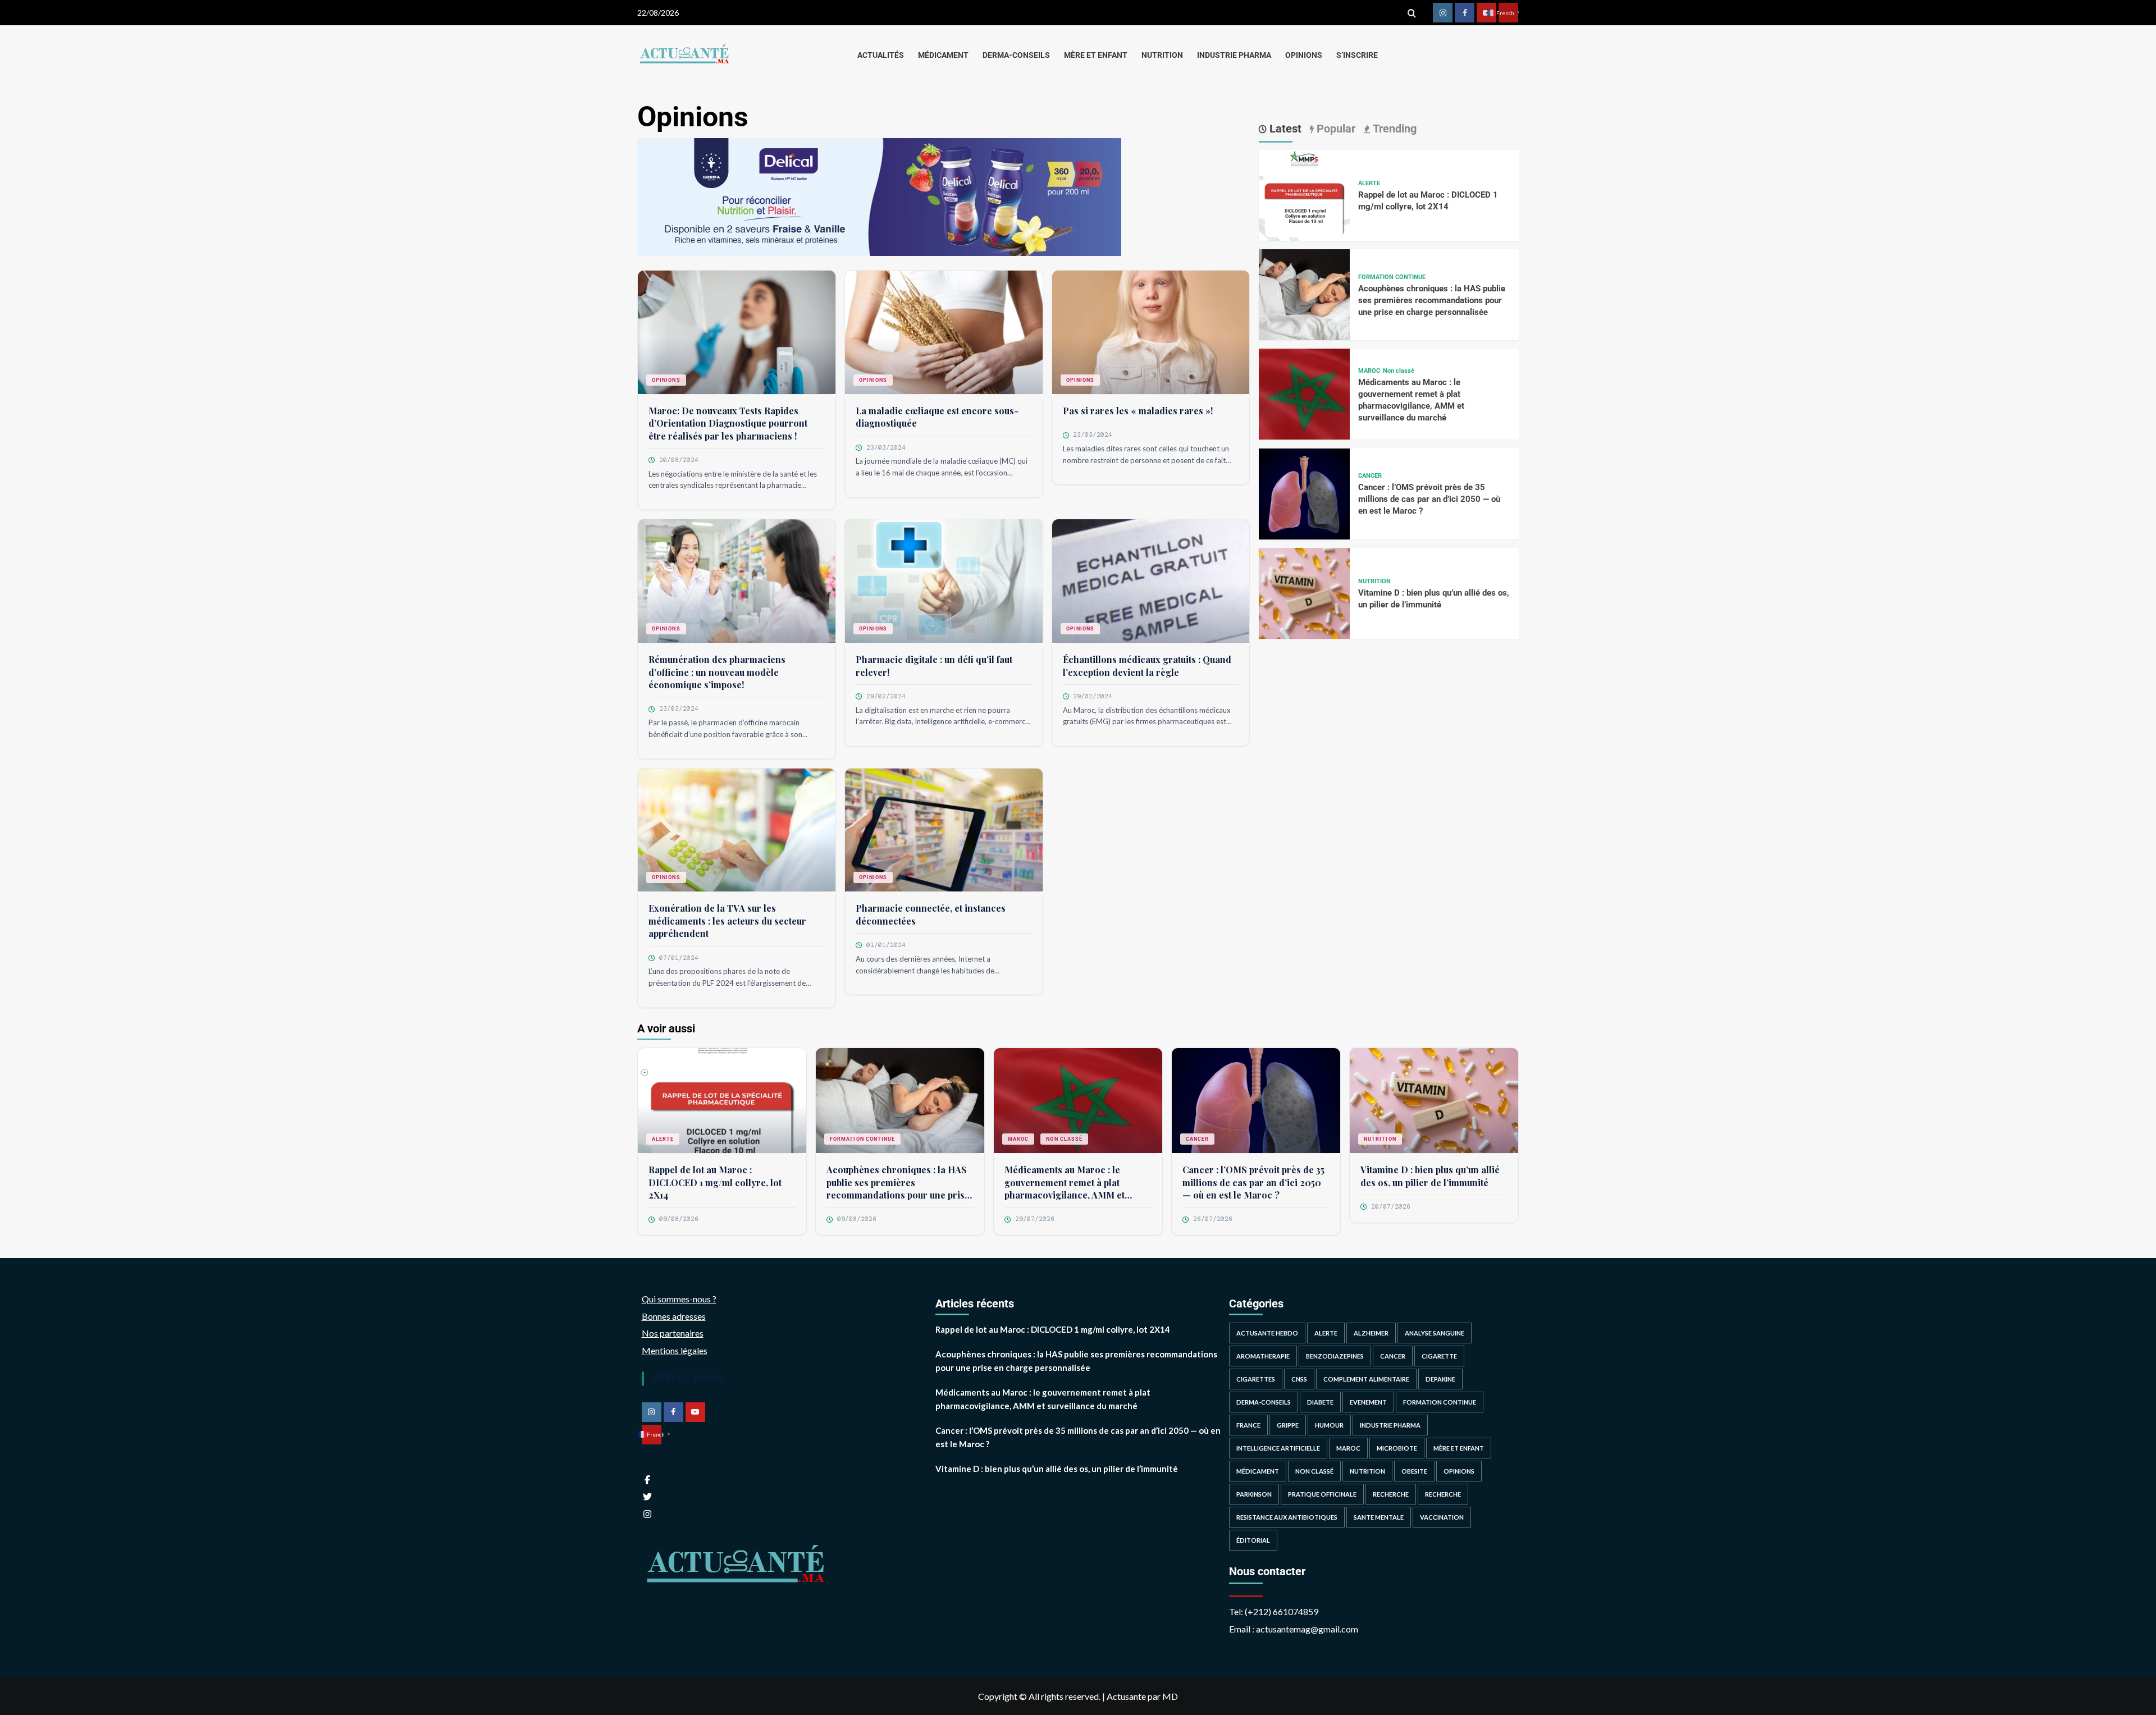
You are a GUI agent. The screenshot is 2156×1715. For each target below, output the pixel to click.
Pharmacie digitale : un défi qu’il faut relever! (934, 666)
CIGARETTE (1439, 1356)
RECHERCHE (1391, 1494)
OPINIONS (1304, 55)
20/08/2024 (679, 460)
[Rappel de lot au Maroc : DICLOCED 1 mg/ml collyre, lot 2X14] (1304, 194)
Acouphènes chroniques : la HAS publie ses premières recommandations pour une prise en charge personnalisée (1432, 300)
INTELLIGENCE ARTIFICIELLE (1278, 1448)
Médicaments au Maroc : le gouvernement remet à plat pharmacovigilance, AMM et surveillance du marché (1065, 1183)
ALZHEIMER (1371, 1333)
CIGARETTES (1256, 1379)
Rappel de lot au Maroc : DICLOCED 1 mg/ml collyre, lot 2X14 (715, 1182)
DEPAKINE (1440, 1379)
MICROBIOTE (1397, 1448)
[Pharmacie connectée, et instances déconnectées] (944, 834)
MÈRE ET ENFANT (1096, 55)
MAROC (1369, 371)
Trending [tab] (1393, 129)
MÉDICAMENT (943, 55)
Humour (1329, 1425)
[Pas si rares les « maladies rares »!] (1151, 337)
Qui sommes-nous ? (679, 1299)
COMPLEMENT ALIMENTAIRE (1366, 1379)
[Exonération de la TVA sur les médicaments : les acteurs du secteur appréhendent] (737, 834)
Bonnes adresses (674, 1316)
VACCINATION (1442, 1517)
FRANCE (1248, 1425)
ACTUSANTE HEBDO (1267, 1333)
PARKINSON (1254, 1494)
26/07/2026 (1213, 1219)
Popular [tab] (1335, 129)
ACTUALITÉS (881, 55)
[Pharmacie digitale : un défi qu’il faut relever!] (944, 585)
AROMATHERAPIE (1263, 1356)
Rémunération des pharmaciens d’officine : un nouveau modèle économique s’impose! (717, 672)
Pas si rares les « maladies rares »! (1138, 411)
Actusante (1126, 1696)
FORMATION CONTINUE (1392, 277)
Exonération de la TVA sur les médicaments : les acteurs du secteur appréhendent (727, 921)
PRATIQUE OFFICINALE (1322, 1494)
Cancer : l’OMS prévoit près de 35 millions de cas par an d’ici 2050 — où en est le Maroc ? (1429, 500)
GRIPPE (1288, 1425)
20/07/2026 (1391, 1206)
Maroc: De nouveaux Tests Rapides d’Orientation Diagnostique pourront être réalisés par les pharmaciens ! (728, 423)
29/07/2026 (1035, 1219)
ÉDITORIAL (1253, 1540)
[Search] (1412, 13)
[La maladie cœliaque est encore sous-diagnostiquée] (944, 337)
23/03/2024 (886, 447)
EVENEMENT (1368, 1402)
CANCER (1370, 476)
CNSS (1299, 1379)
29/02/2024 (886, 696)
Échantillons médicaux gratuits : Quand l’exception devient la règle (1147, 666)
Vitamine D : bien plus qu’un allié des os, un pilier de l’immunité (1430, 1176)
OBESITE (1414, 1471)
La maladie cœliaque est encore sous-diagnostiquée (937, 417)
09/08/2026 (679, 1219)
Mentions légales (675, 1350)
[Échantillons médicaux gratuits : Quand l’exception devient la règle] (1151, 585)
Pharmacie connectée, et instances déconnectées (931, 914)
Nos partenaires (673, 1333)
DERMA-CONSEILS (1016, 55)
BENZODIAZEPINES (1335, 1356)
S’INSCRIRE (1357, 55)
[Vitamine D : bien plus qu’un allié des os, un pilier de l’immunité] (1304, 592)
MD (1170, 1696)
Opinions (666, 380)
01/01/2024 (886, 945)
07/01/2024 (679, 958)
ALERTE (1369, 184)
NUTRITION (1162, 55)
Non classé (1399, 371)
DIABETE (1320, 1402)
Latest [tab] (1284, 129)
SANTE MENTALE (1379, 1517)
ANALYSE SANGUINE (1435, 1333)
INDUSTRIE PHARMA (1234, 55)
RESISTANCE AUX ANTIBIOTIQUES (1287, 1517)
